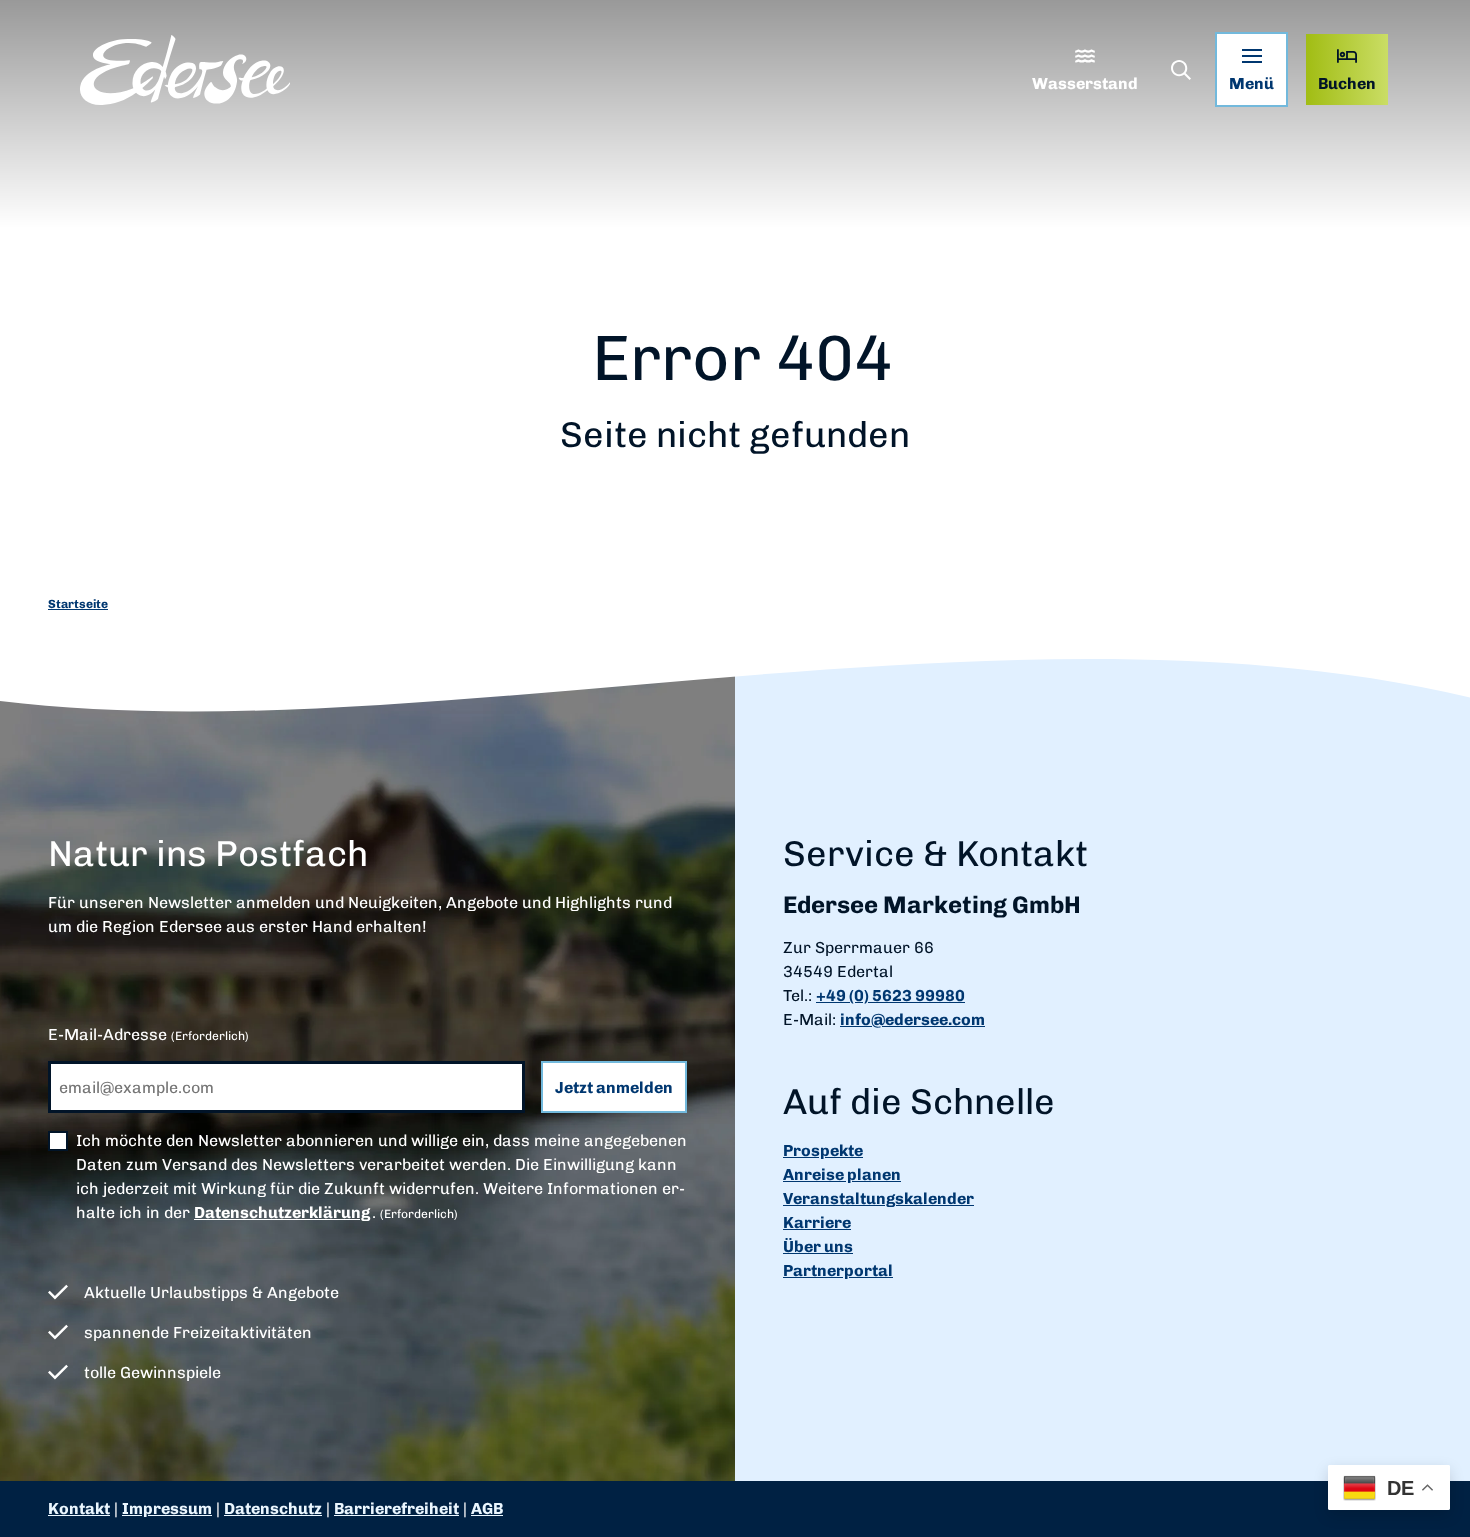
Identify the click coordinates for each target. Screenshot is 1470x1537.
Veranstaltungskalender (878, 1198)
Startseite (78, 604)
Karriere (817, 1222)
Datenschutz (273, 1508)
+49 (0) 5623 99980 (890, 995)
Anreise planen (842, 1174)
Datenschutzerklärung (282, 1212)
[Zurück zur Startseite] (185, 70)
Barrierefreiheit (396, 1508)
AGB (487, 1508)
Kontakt (79, 1508)
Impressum (167, 1508)
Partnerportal (838, 1270)
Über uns (818, 1246)
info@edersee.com (912, 1019)
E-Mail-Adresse (148, 1034)
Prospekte (823, 1150)
